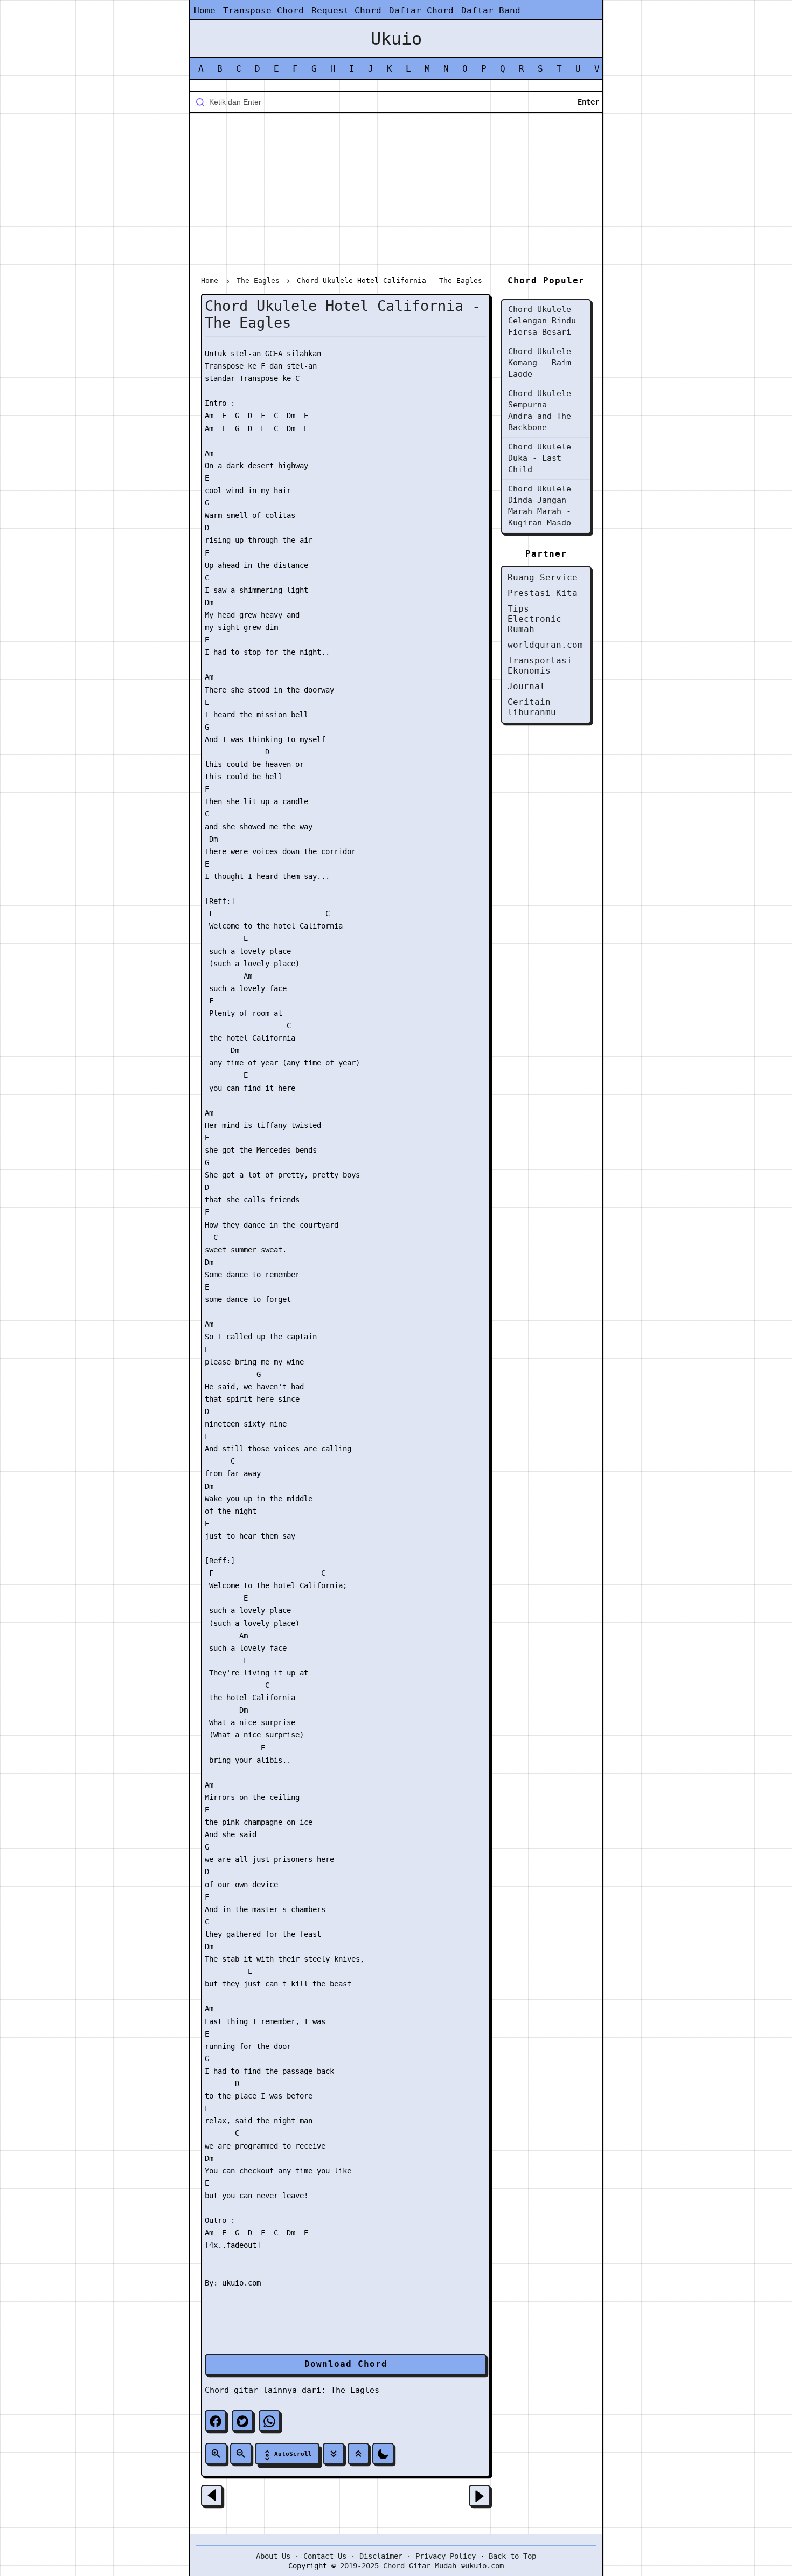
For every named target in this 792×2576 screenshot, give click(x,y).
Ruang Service (543, 577)
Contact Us (325, 2556)
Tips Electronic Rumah (534, 619)
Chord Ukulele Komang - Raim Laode (540, 363)
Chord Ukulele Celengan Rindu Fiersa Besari (542, 321)
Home (205, 11)
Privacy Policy (446, 2556)
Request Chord (346, 11)
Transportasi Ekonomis (540, 666)
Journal (526, 686)
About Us (273, 2556)
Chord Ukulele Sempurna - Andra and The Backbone (540, 410)
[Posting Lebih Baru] (212, 2496)
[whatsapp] (269, 2421)
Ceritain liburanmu (532, 707)
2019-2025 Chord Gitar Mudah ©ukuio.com (422, 2566)
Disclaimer (381, 2556)
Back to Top (512, 2556)
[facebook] (216, 2421)
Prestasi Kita (543, 593)
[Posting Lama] (480, 2496)
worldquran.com (545, 645)
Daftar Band (491, 11)
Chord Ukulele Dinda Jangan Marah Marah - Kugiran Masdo (540, 506)
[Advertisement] (396, 196)
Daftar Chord (421, 11)
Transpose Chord (263, 11)
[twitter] (242, 2421)
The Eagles (355, 2390)
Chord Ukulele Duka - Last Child (540, 458)
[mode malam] (383, 2454)
